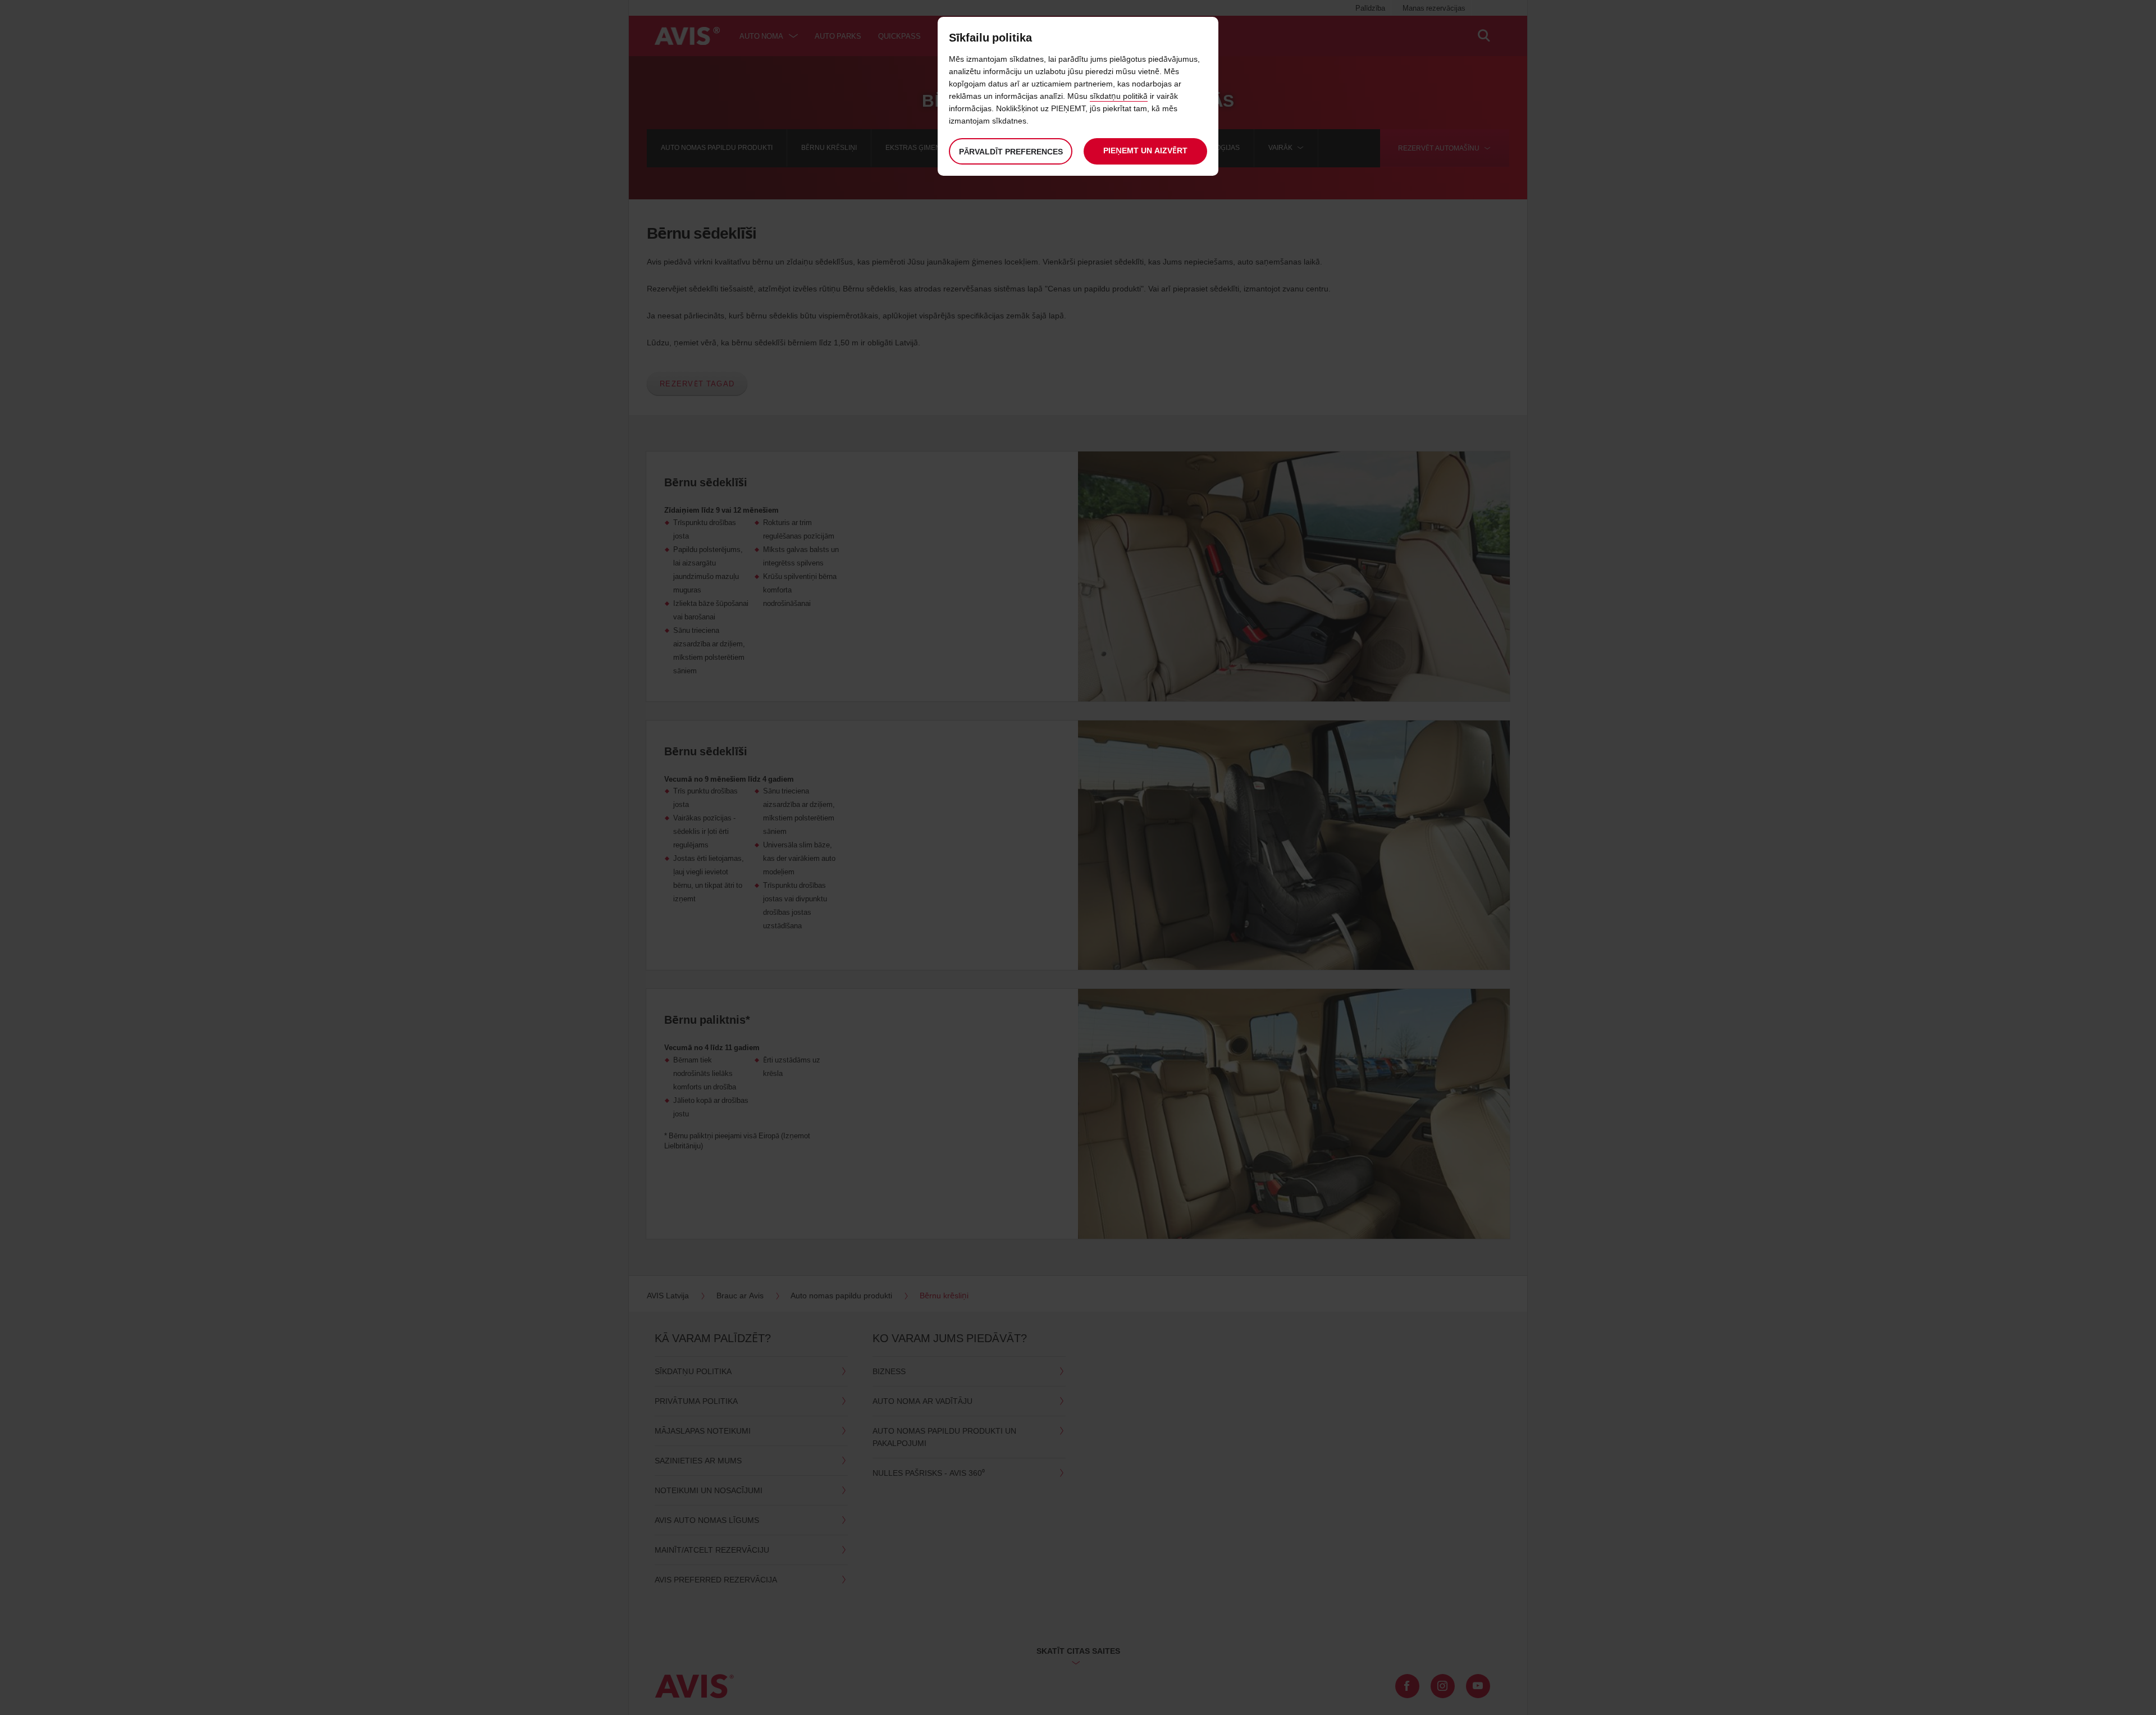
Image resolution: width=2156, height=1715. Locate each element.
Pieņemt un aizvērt (1145, 150)
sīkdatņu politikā (1119, 96)
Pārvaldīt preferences (1011, 151)
